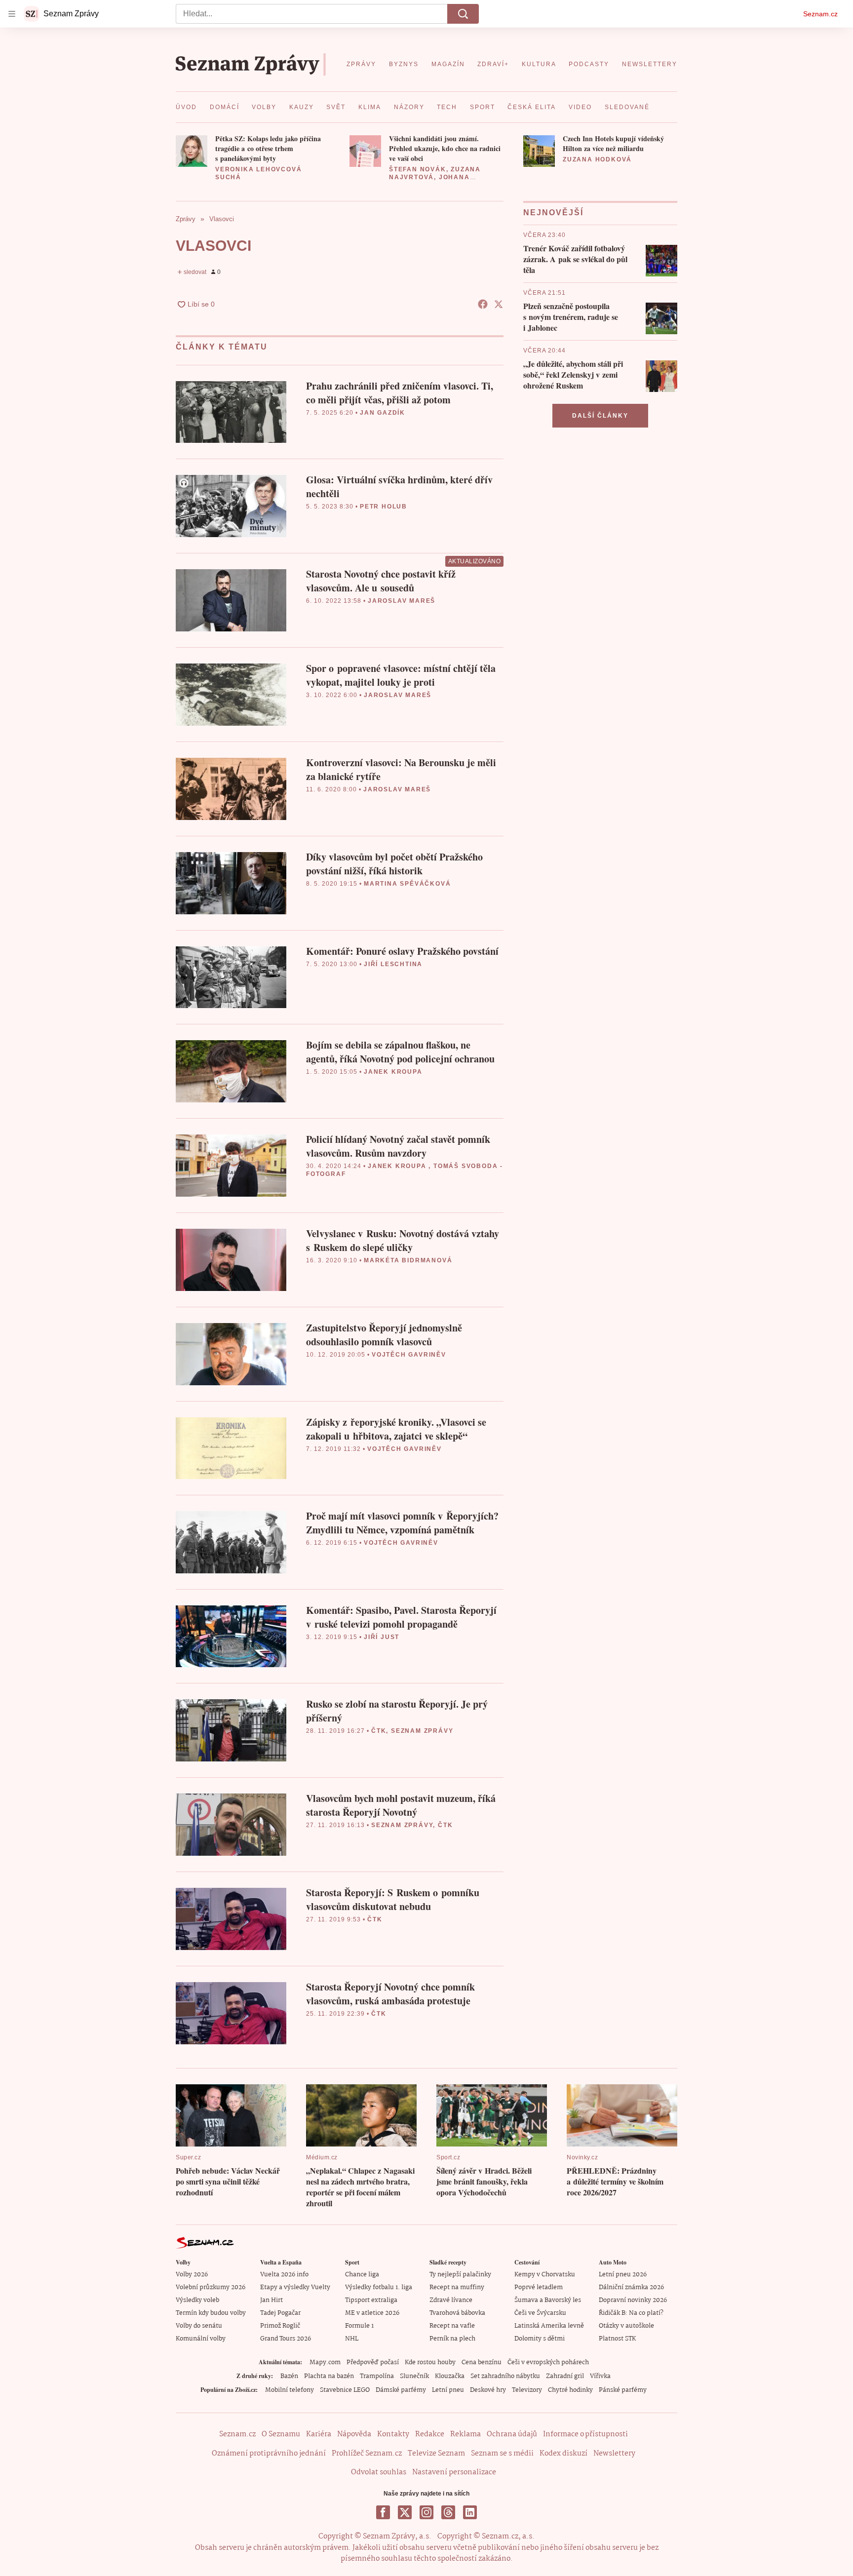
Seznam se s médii (502, 2454)
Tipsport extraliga (371, 2300)
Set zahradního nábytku (505, 2376)
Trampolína (377, 2376)
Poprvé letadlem (539, 2287)
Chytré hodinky (570, 2390)
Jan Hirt (271, 2300)
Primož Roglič (280, 2326)
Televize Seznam (436, 2454)
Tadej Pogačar (280, 2313)
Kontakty (393, 2434)
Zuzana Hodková (597, 159)
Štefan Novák (418, 169)
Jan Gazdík (383, 413)
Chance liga (362, 2275)
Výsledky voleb (197, 2300)
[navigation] (12, 14)
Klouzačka (450, 2376)
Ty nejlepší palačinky (460, 2275)
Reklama (465, 2434)
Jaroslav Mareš (402, 601)
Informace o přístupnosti (585, 2434)
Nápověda (354, 2434)
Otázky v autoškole (626, 2326)
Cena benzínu (482, 2362)
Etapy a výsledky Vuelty (295, 2287)
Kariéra (319, 2434)
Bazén (289, 2376)
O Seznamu (281, 2434)
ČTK (379, 1731)
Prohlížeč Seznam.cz (367, 2454)
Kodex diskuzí (563, 2454)
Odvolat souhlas (379, 2472)
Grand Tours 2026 (286, 2339)
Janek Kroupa (393, 1072)
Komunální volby (201, 2339)
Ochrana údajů (512, 2434)
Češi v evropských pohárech (548, 2362)
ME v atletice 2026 (372, 2313)
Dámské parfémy (401, 2390)
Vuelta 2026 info (284, 2275)
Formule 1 (359, 2326)
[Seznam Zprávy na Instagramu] (426, 2512)
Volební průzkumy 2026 (211, 2287)
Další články (600, 416)
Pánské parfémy (623, 2390)
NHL (352, 2339)
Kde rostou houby (430, 2362)
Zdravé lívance (451, 2300)
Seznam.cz (820, 14)
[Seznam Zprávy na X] (405, 2512)
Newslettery (614, 2454)
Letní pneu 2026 (623, 2275)
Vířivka (600, 2376)
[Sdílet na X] (499, 304)
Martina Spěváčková (407, 884)
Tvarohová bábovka (457, 2313)
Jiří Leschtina (393, 964)
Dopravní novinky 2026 (633, 2300)
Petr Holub (384, 507)
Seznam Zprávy (422, 1731)
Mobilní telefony (290, 2390)
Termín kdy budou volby (211, 2313)
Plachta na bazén (329, 2376)
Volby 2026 (192, 2275)
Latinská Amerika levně (549, 2326)
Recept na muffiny (457, 2287)
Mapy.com (325, 2362)
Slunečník (414, 2376)
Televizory (527, 2390)
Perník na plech (452, 2339)
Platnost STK (617, 2339)
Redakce (430, 2434)
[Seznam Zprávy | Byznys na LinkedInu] (470, 2512)
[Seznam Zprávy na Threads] (448, 2512)
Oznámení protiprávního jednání (269, 2454)
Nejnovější (553, 213)
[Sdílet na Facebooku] (483, 304)
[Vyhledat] (463, 14)
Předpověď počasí (373, 2362)
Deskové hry (488, 2390)
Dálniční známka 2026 (631, 2287)
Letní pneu (448, 2390)
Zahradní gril (565, 2376)
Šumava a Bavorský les (548, 2300)
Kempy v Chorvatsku (545, 2275)
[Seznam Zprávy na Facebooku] (383, 2512)
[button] (192, 151)
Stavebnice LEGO (345, 2390)
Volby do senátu (199, 2326)
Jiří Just (382, 1637)
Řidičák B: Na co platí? (631, 2313)
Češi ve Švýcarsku (540, 2313)
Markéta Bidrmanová (408, 1260)
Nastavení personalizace (454, 2472)
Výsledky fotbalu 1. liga (379, 2287)
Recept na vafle (452, 2326)
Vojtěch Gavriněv (409, 1355)
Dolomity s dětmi (540, 2339)
